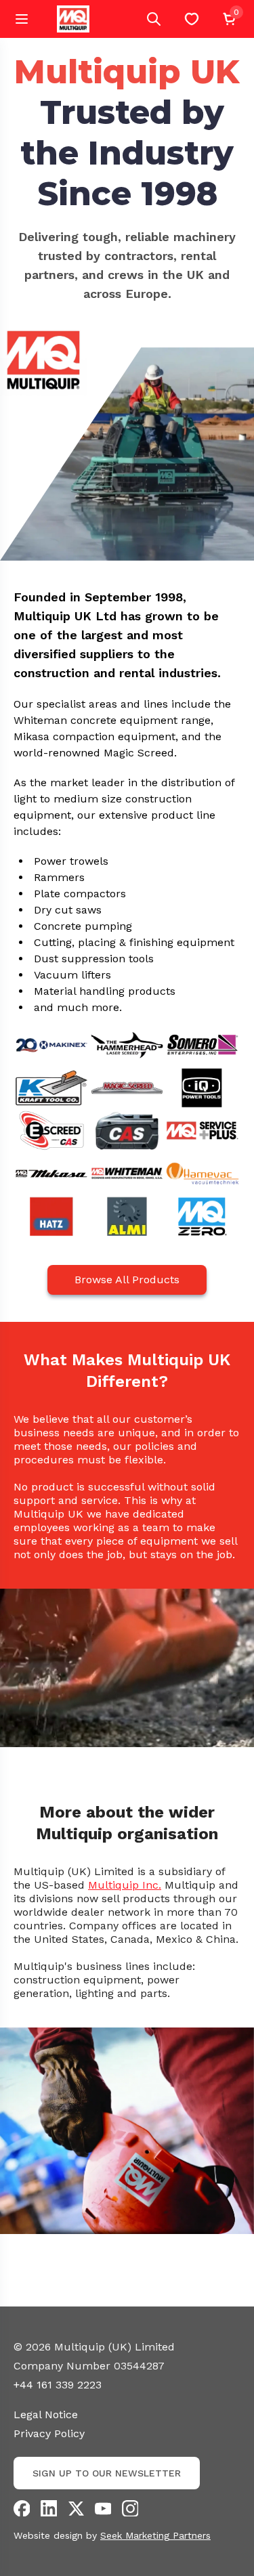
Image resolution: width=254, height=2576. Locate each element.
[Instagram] (130, 2508)
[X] (76, 2508)
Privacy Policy (49, 2433)
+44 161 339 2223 (58, 2385)
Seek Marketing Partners (155, 2535)
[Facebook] (22, 2508)
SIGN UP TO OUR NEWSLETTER (107, 2473)
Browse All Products (127, 1280)
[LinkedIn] (49, 2508)
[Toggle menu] (22, 19)
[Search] (154, 19)
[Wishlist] (192, 19)
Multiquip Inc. (125, 1885)
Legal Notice (46, 2414)
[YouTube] (103, 2508)
